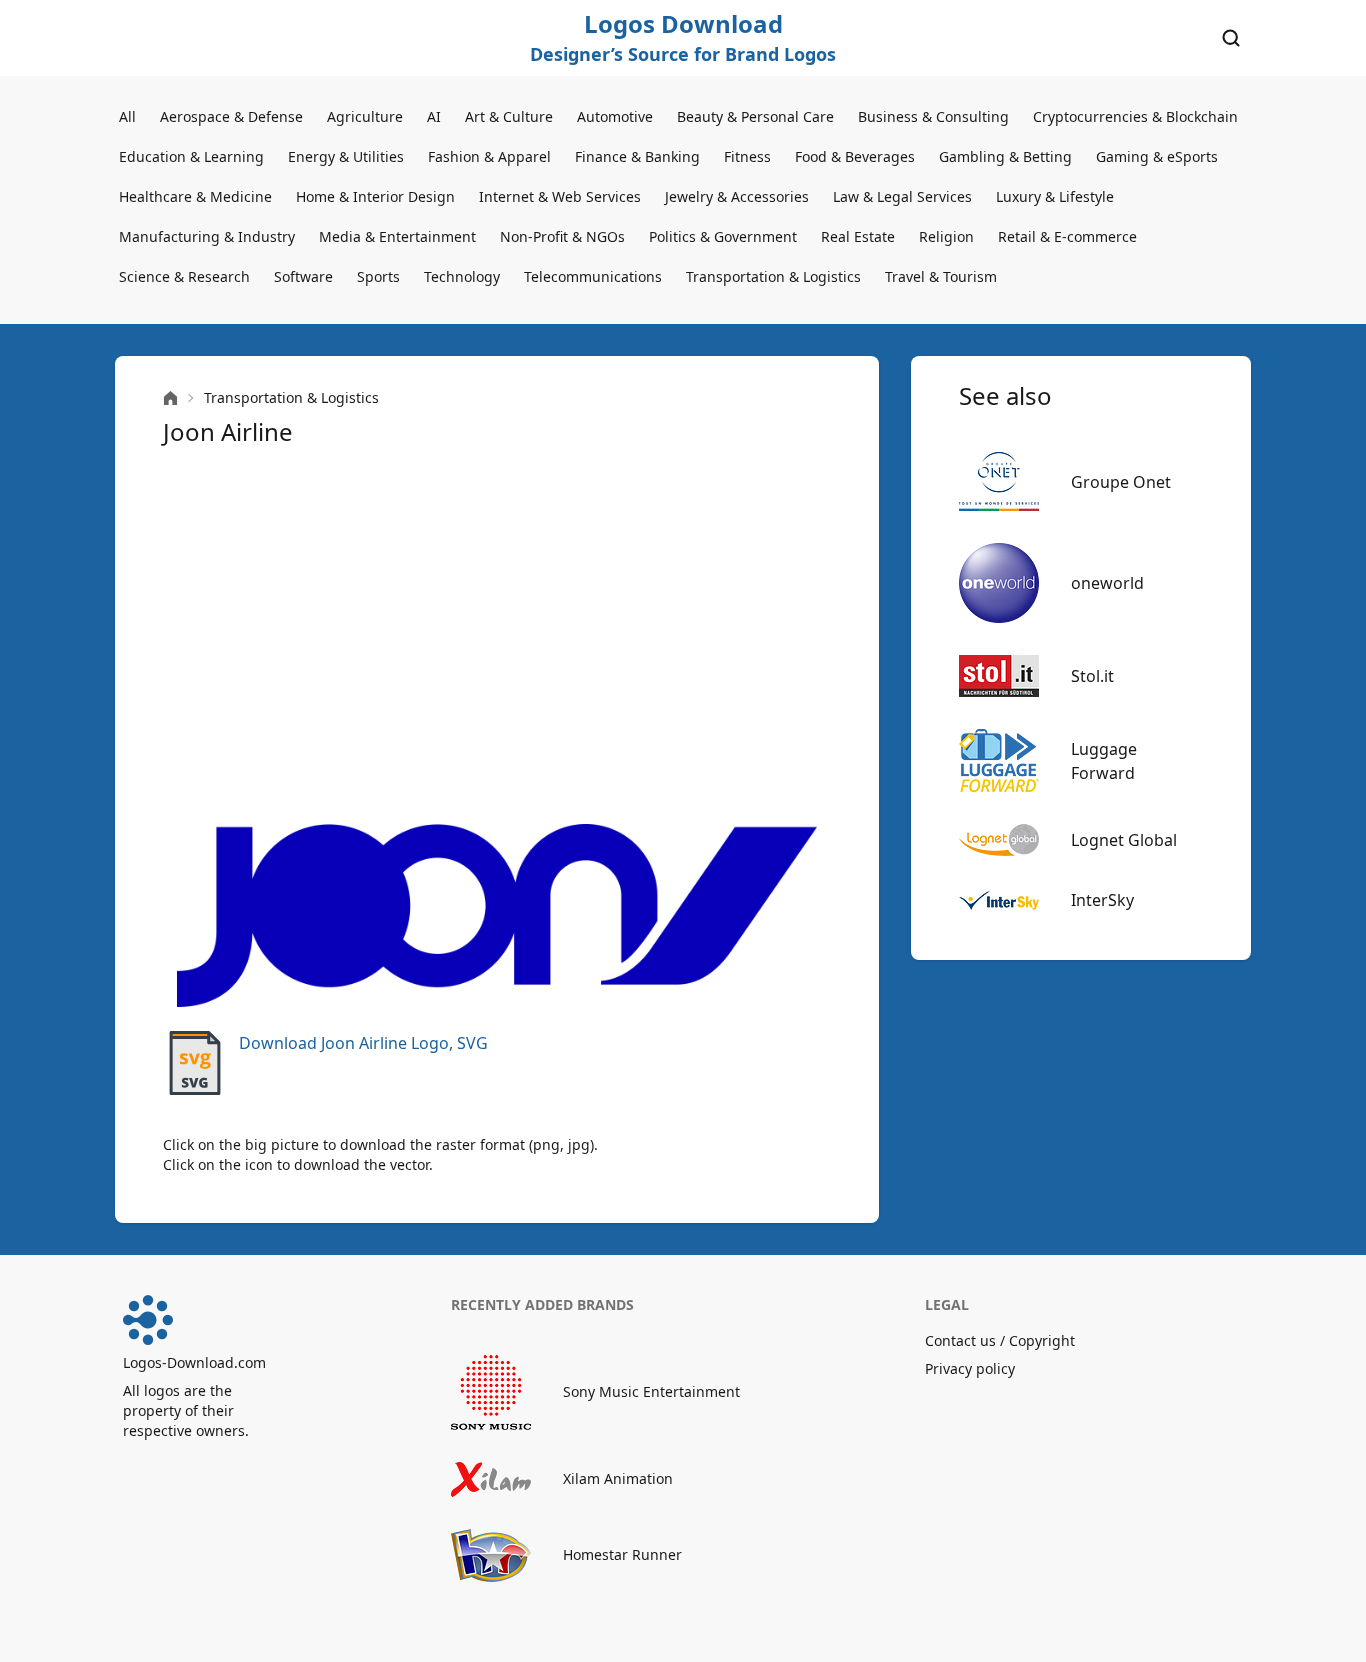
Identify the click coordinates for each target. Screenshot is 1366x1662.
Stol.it (1092, 676)
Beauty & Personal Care (755, 116)
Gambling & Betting (1005, 156)
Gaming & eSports (1157, 156)
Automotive (615, 116)
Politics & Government (723, 236)
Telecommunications (593, 276)
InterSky (1102, 900)
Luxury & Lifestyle (1055, 196)
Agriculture (365, 116)
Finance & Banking (637, 156)
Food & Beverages (855, 156)
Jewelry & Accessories (737, 196)
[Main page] (170, 398)
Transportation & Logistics (773, 276)
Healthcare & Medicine (195, 196)
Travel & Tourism (941, 276)
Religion (946, 236)
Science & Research (184, 276)
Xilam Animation (618, 1478)
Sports (378, 276)
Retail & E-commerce (1067, 236)
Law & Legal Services (902, 196)
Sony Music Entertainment (651, 1391)
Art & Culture (509, 116)
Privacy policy (970, 1368)
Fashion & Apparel (489, 156)
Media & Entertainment (397, 236)
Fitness (747, 156)
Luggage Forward (1104, 761)
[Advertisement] (497, 636)
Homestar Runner (622, 1554)
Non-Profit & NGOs (562, 236)
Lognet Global (1124, 840)
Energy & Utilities (346, 156)
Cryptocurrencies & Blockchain (1135, 116)
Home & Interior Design (375, 196)
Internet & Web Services (560, 196)
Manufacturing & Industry (207, 236)
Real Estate (858, 236)
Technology (462, 276)
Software (303, 276)
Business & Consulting (933, 116)
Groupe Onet (1121, 482)
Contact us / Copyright (1000, 1340)
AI (434, 116)
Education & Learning (191, 156)
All (127, 116)
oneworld (1107, 583)
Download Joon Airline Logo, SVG (363, 1043)
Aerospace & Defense (231, 116)
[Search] (1231, 38)
